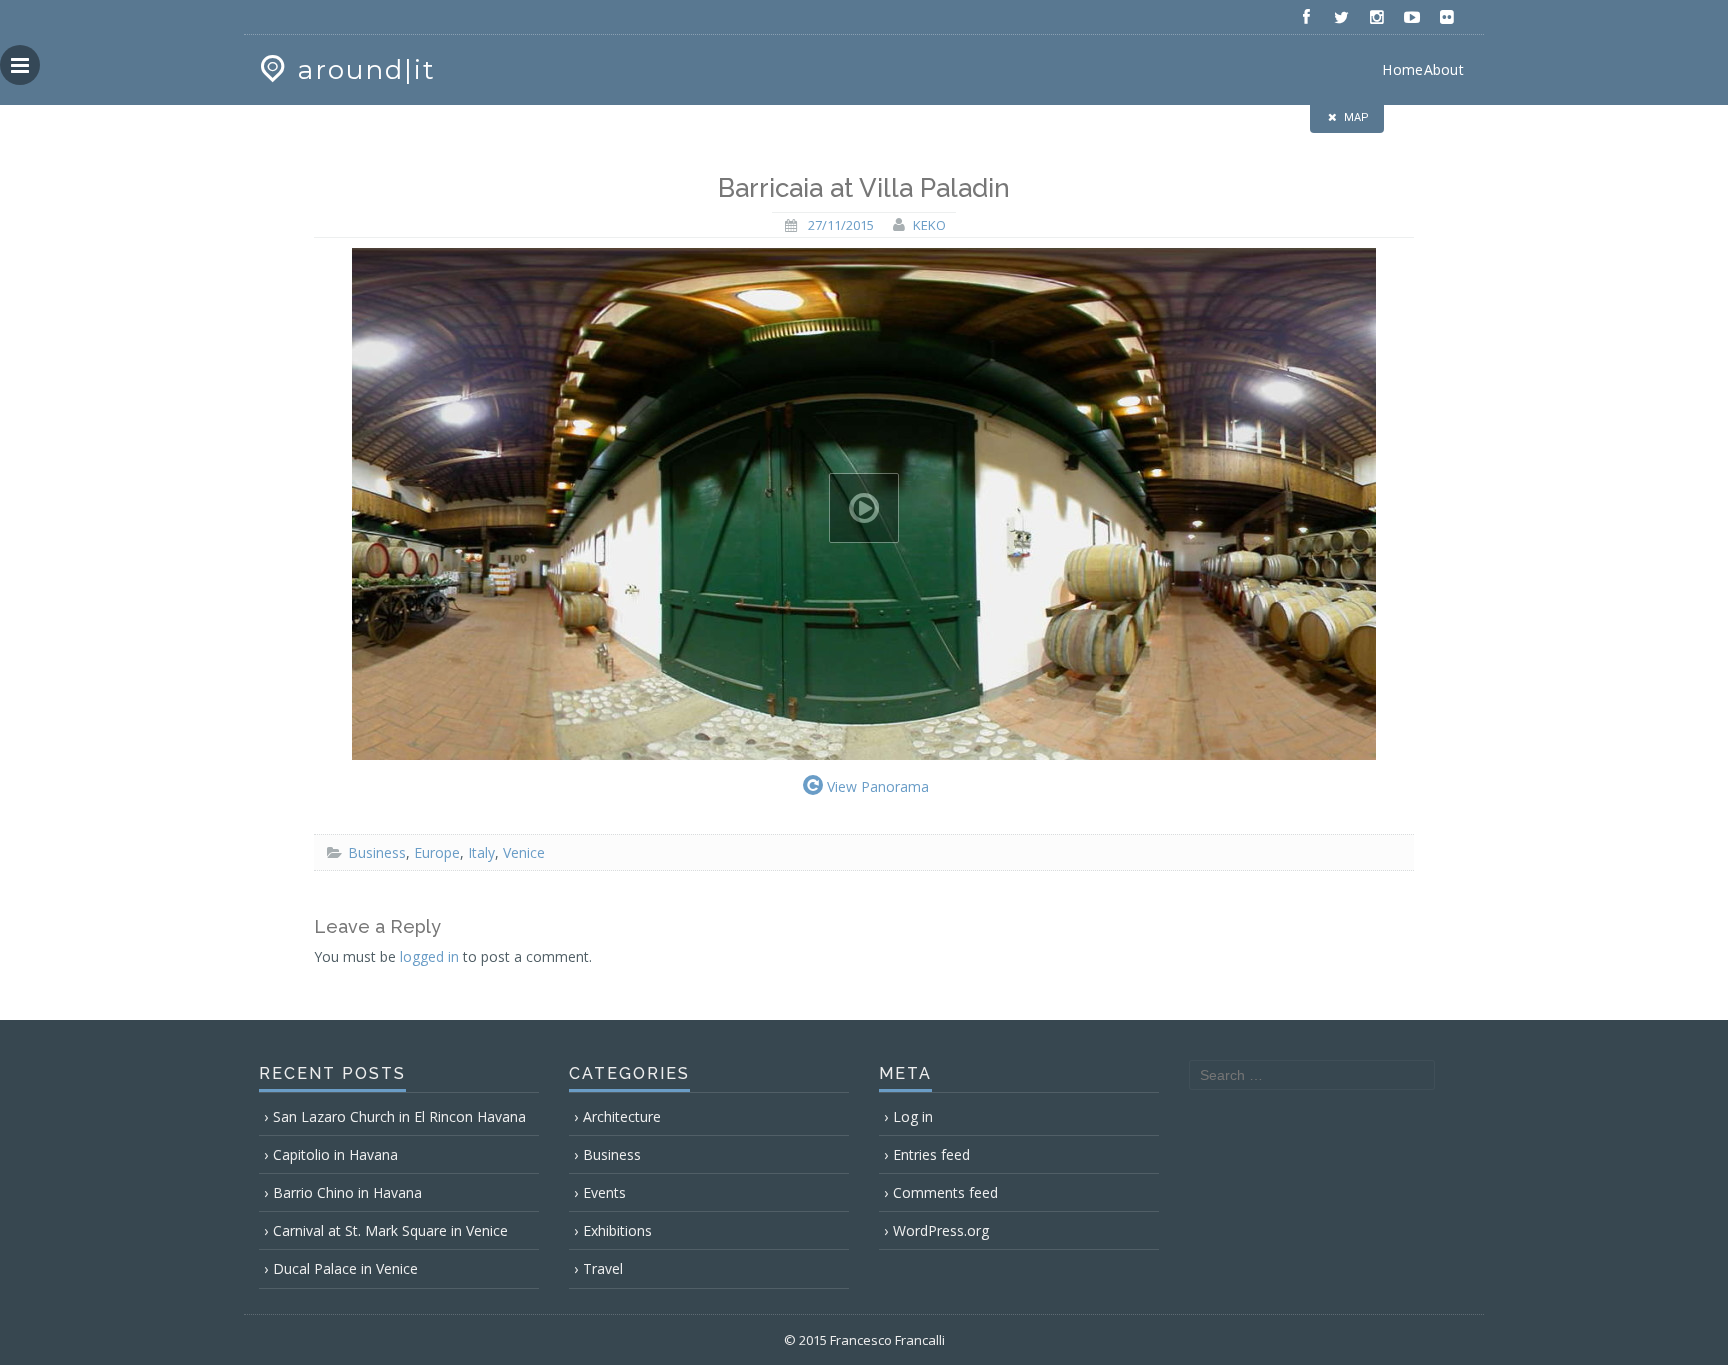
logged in (429, 956)
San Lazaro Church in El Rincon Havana (399, 1116)
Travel (603, 1268)
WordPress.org (941, 1230)
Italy (481, 852)
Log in (913, 1116)
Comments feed (945, 1192)
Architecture (622, 1116)
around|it (367, 70)
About (1444, 69)
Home (1402, 69)
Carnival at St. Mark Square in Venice (390, 1230)
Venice (524, 852)
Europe (437, 852)
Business (377, 852)
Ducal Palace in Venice (345, 1268)
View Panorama (878, 786)
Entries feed (931, 1154)
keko (929, 225)
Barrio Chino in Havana (347, 1192)
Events (604, 1192)
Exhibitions (617, 1230)
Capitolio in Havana (335, 1154)
